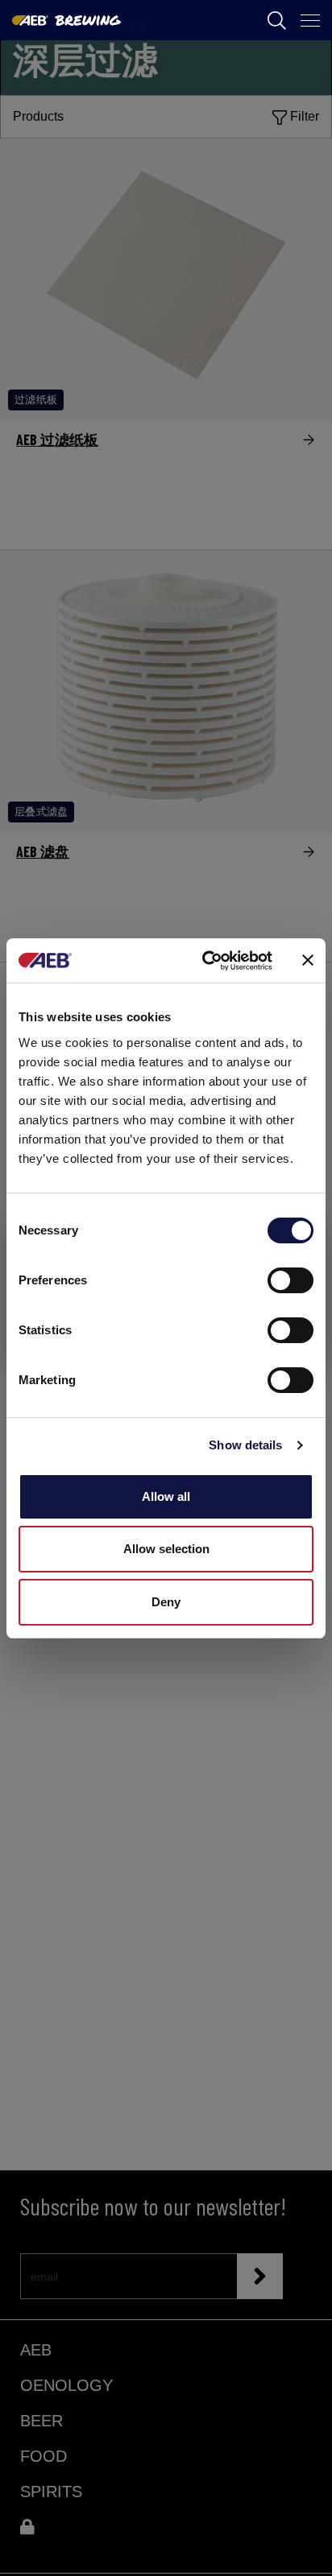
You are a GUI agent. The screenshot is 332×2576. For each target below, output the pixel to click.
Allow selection (166, 1549)
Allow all (166, 1496)
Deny (166, 1602)
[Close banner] (308, 960)
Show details (245, 1445)
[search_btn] (277, 21)
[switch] (290, 1280)
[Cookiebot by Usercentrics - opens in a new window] (205, 961)
